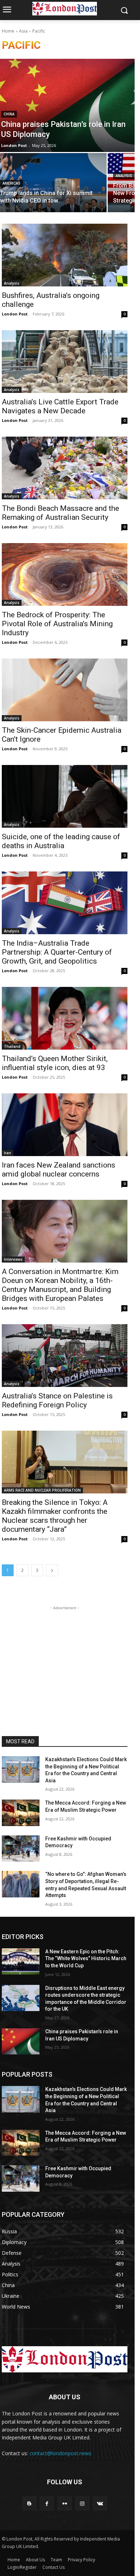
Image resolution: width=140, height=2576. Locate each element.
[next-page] (52, 1570)
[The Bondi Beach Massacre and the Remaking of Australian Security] (65, 468)
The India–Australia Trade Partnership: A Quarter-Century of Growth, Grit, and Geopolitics (57, 952)
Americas (11, 183)
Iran (8, 1153)
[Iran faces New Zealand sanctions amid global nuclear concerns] (65, 1125)
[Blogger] (29, 2503)
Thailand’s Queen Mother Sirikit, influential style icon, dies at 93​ (55, 1063)
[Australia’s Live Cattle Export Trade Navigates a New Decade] (65, 362)
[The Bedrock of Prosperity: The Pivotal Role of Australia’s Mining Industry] (65, 574)
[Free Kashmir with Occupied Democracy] (21, 1849)
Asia (23, 31)
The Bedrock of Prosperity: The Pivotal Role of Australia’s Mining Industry (57, 624)
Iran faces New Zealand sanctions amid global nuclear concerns (59, 1170)
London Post (15, 314)
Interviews (13, 1259)
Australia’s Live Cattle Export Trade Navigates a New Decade (60, 406)
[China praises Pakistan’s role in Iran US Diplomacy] (21, 2042)
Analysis (124, 176)
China (9, 114)
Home (8, 31)
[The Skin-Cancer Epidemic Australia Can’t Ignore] (65, 690)
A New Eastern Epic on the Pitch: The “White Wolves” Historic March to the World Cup (86, 1959)
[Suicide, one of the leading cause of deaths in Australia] (65, 796)
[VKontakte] (100, 2503)
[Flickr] (64, 2503)
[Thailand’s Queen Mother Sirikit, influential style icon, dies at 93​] (65, 1018)
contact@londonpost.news (60, 2453)
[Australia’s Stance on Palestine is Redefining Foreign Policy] (65, 1356)
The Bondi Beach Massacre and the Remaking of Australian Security (60, 513)
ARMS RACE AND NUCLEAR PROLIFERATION (42, 1490)
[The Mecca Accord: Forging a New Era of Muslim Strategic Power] (21, 1813)
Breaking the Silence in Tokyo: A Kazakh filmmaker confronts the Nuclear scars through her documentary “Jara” (55, 1516)
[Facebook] (47, 2503)
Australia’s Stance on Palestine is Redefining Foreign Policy (57, 1400)
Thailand (12, 1046)
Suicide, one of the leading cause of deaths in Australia (61, 841)
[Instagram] (82, 2503)
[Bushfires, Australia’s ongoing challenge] (65, 255)
